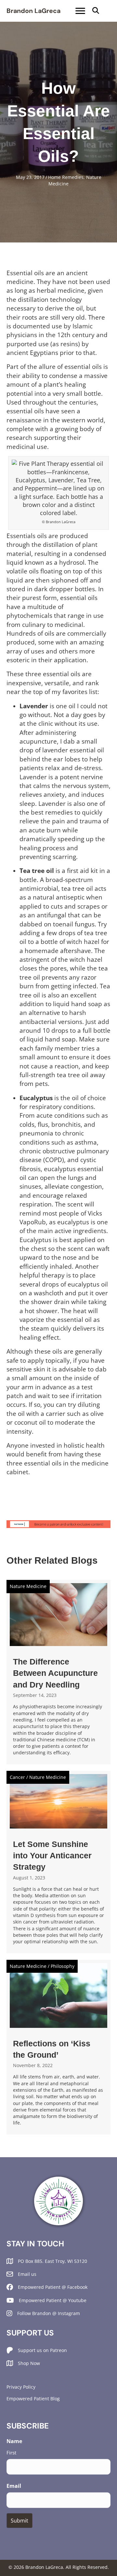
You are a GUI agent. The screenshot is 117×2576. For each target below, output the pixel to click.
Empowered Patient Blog (33, 2399)
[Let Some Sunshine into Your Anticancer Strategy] (58, 1862)
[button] (96, 11)
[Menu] (80, 11)
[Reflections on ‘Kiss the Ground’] (58, 2047)
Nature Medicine (28, 1586)
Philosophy (63, 1966)
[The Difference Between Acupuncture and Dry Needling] (58, 1672)
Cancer (17, 1777)
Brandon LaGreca (33, 11)
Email (14, 2486)
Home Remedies (66, 177)
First (11, 2452)
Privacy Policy (21, 2387)
